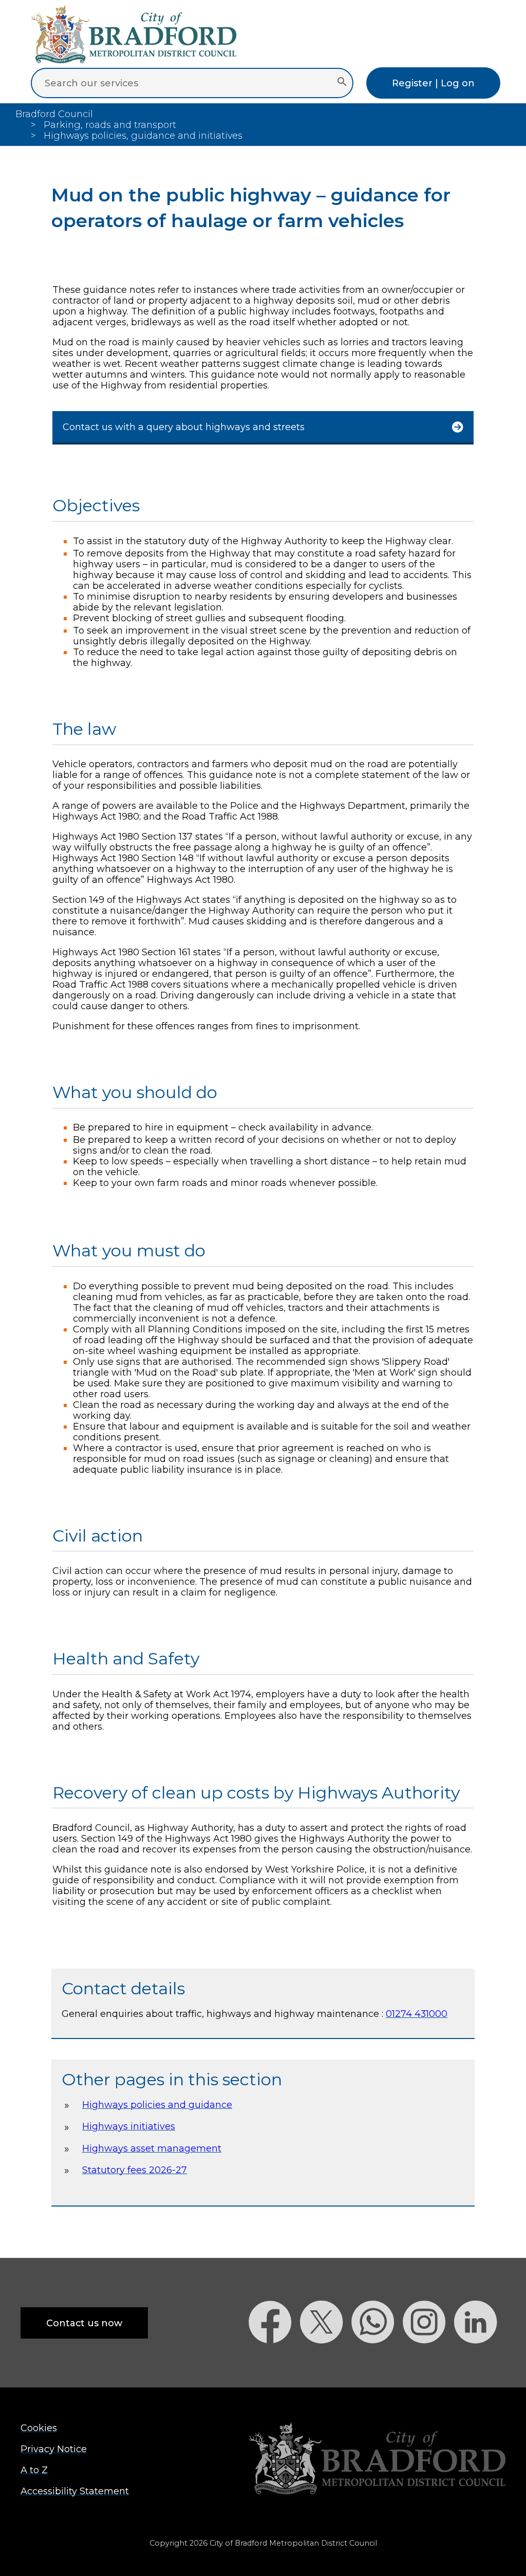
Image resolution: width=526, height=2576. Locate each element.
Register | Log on (433, 83)
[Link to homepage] (377, 2460)
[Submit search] (342, 83)
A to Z (34, 2470)
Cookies (39, 2428)
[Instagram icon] (428, 2361)
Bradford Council (54, 114)
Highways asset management (152, 2148)
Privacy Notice (54, 2449)
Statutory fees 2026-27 (135, 2170)
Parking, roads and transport (110, 125)
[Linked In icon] (480, 2361)
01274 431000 (417, 2014)
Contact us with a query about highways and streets (184, 427)
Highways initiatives (129, 2126)
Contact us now (84, 2323)
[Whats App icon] (377, 2361)
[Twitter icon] (326, 2361)
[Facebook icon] (274, 2361)
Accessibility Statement (75, 2491)
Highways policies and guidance (157, 2105)
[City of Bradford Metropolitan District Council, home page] (134, 60)
